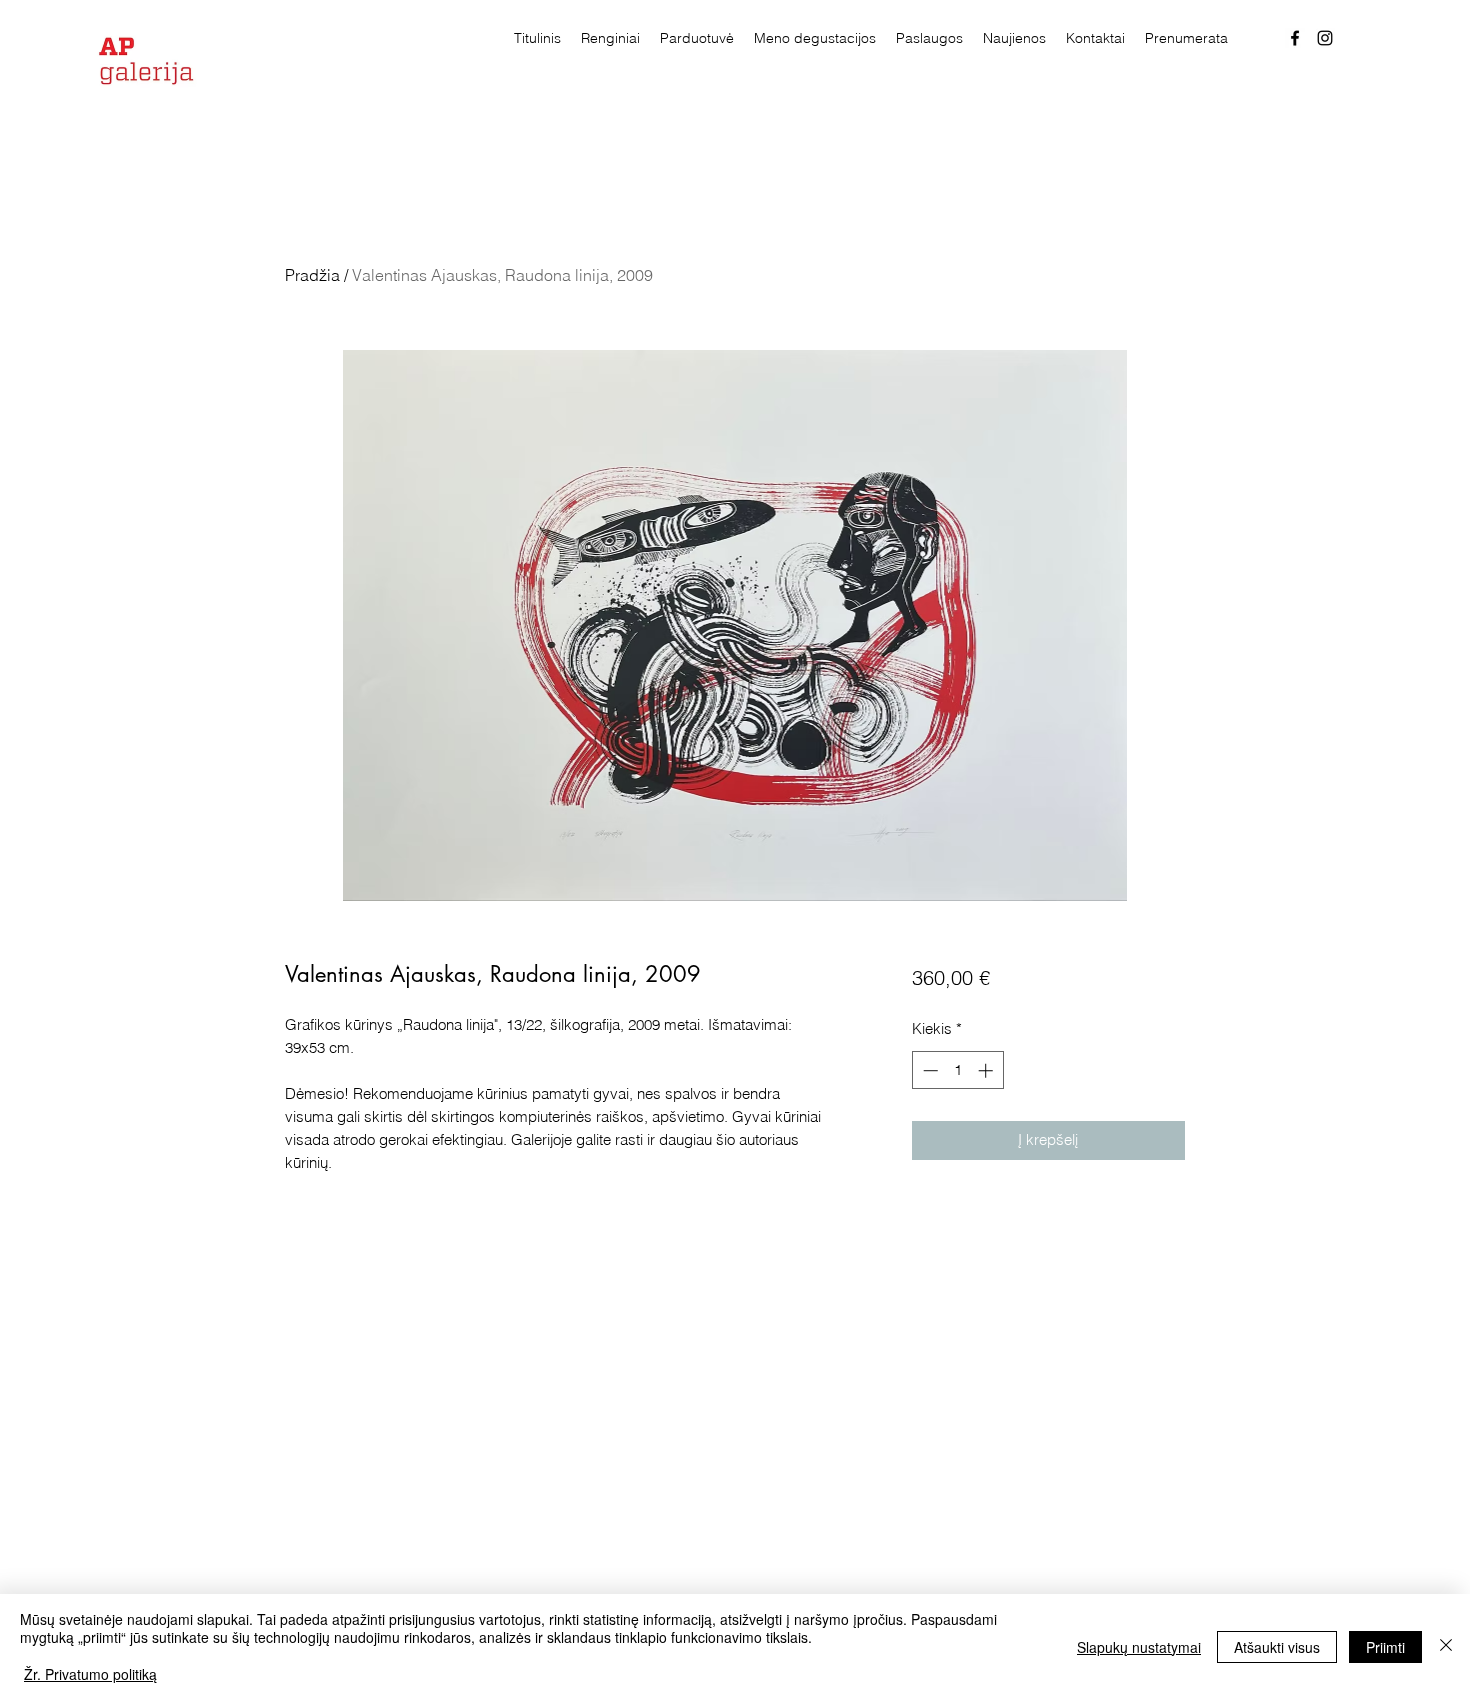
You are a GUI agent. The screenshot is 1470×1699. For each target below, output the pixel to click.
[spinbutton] (957, 1070)
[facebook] (1295, 38)
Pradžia (312, 275)
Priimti (1385, 1647)
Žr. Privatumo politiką (90, 1674)
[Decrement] (928, 1070)
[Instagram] (1325, 38)
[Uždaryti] (1446, 1646)
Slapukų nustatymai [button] (1139, 1647)
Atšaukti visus (1277, 1647)
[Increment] (987, 1070)
